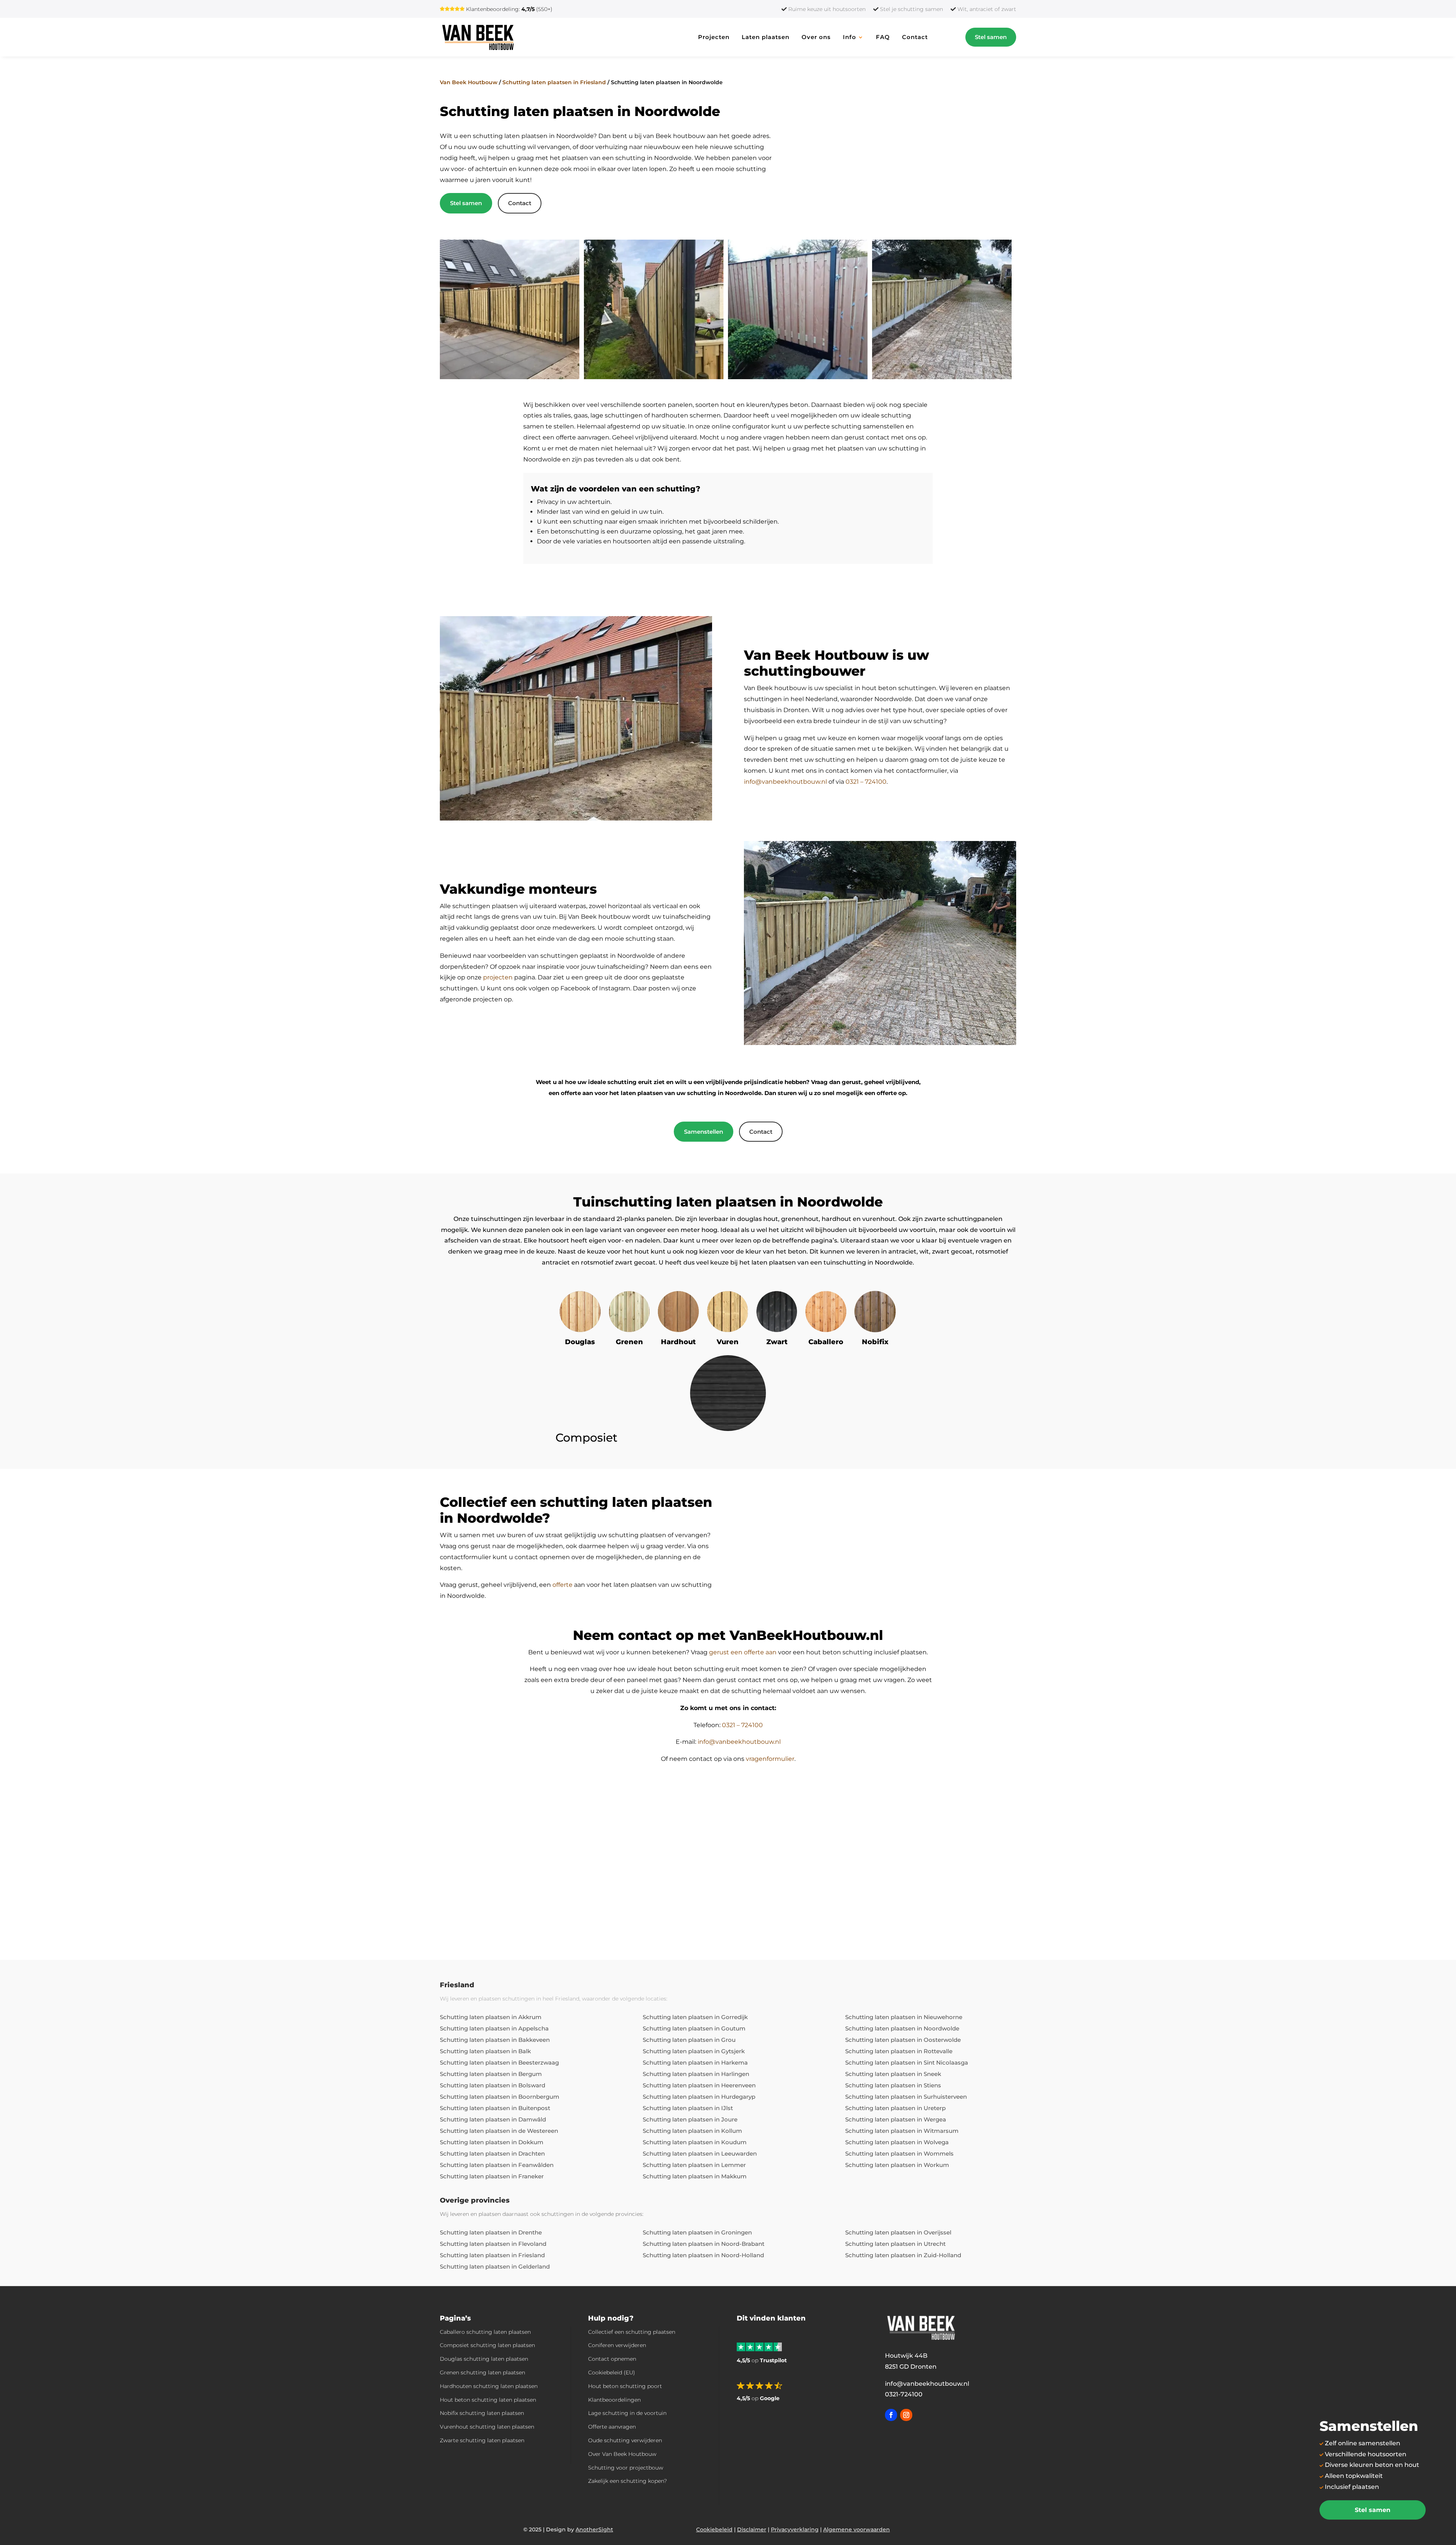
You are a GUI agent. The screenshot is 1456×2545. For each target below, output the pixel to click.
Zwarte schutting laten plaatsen (482, 2440)
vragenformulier (770, 1759)
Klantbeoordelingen (614, 2400)
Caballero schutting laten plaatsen (485, 2332)
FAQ (883, 37)
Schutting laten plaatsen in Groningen (697, 2232)
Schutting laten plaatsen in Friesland (554, 82)
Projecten (714, 37)
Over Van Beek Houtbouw (622, 2454)
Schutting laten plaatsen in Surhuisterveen (906, 2097)
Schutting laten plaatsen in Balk (485, 2051)
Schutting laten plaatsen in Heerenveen (699, 2085)
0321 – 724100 (866, 782)
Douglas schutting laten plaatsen (484, 2359)
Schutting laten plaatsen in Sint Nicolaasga (907, 2063)
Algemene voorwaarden (857, 2529)
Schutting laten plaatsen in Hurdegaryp (699, 2097)
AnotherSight (594, 2529)
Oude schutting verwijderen (625, 2440)
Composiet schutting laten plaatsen (487, 2345)
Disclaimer (752, 2529)
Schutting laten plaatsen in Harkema (695, 2063)
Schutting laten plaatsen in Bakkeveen (495, 2040)
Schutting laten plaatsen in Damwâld (493, 2119)
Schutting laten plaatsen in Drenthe (491, 2232)
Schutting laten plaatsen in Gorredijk (695, 2017)
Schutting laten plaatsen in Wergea (896, 2119)
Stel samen (991, 37)
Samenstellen (704, 1132)
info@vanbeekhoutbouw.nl (785, 782)
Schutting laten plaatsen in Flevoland (493, 2244)
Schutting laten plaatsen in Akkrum (491, 2017)
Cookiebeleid (714, 2529)
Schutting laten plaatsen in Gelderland (495, 2266)
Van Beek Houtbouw (469, 82)
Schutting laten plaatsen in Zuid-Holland (903, 2255)
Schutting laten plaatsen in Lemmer (694, 2165)
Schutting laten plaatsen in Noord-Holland (703, 2255)
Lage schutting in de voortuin (627, 2413)
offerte (562, 1585)
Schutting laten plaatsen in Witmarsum (902, 2131)
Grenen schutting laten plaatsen (482, 2372)
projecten (498, 977)
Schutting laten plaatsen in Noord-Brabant (704, 2244)
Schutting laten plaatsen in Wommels (899, 2154)
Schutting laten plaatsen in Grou (689, 2040)
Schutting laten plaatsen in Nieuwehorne (904, 2017)
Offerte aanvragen (612, 2427)
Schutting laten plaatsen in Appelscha (494, 2028)
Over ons (816, 37)
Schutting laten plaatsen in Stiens (893, 2085)
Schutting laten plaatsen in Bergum (491, 2074)
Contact (915, 37)
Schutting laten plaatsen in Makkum (695, 2176)
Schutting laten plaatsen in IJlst (688, 2108)
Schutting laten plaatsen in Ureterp (895, 2108)
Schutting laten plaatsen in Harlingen (696, 2074)
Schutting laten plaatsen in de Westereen (499, 2131)
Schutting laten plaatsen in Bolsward (493, 2085)
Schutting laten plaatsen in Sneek (893, 2074)
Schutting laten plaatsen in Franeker (492, 2176)
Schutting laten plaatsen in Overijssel (898, 2232)
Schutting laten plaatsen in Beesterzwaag (499, 2063)
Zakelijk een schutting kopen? (628, 2481)
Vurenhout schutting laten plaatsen (487, 2427)
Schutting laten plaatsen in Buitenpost (495, 2108)
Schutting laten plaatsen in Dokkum (492, 2142)
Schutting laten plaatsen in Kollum (692, 2131)
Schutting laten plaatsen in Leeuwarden (700, 2154)
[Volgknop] (891, 2415)
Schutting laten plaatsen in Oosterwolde (903, 2040)
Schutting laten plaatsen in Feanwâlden (497, 2165)
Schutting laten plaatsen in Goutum (694, 2028)
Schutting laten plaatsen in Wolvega (897, 2142)
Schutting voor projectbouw (626, 2468)
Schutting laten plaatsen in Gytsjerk (694, 2051)
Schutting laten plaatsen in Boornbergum (500, 2097)
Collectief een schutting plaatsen (632, 2332)
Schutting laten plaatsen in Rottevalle (899, 2051)
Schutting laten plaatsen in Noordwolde (902, 2028)
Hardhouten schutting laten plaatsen (489, 2386)
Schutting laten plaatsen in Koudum (695, 2142)
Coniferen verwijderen (617, 2345)
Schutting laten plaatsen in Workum (897, 2165)
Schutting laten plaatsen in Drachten (492, 2154)
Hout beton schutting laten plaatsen (488, 2400)
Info (850, 37)
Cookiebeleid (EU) (612, 2372)
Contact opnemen (612, 2359)
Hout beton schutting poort (625, 2386)
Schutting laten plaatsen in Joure (690, 2119)
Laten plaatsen (766, 37)
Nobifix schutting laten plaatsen (482, 2413)
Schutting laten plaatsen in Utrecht (895, 2244)
